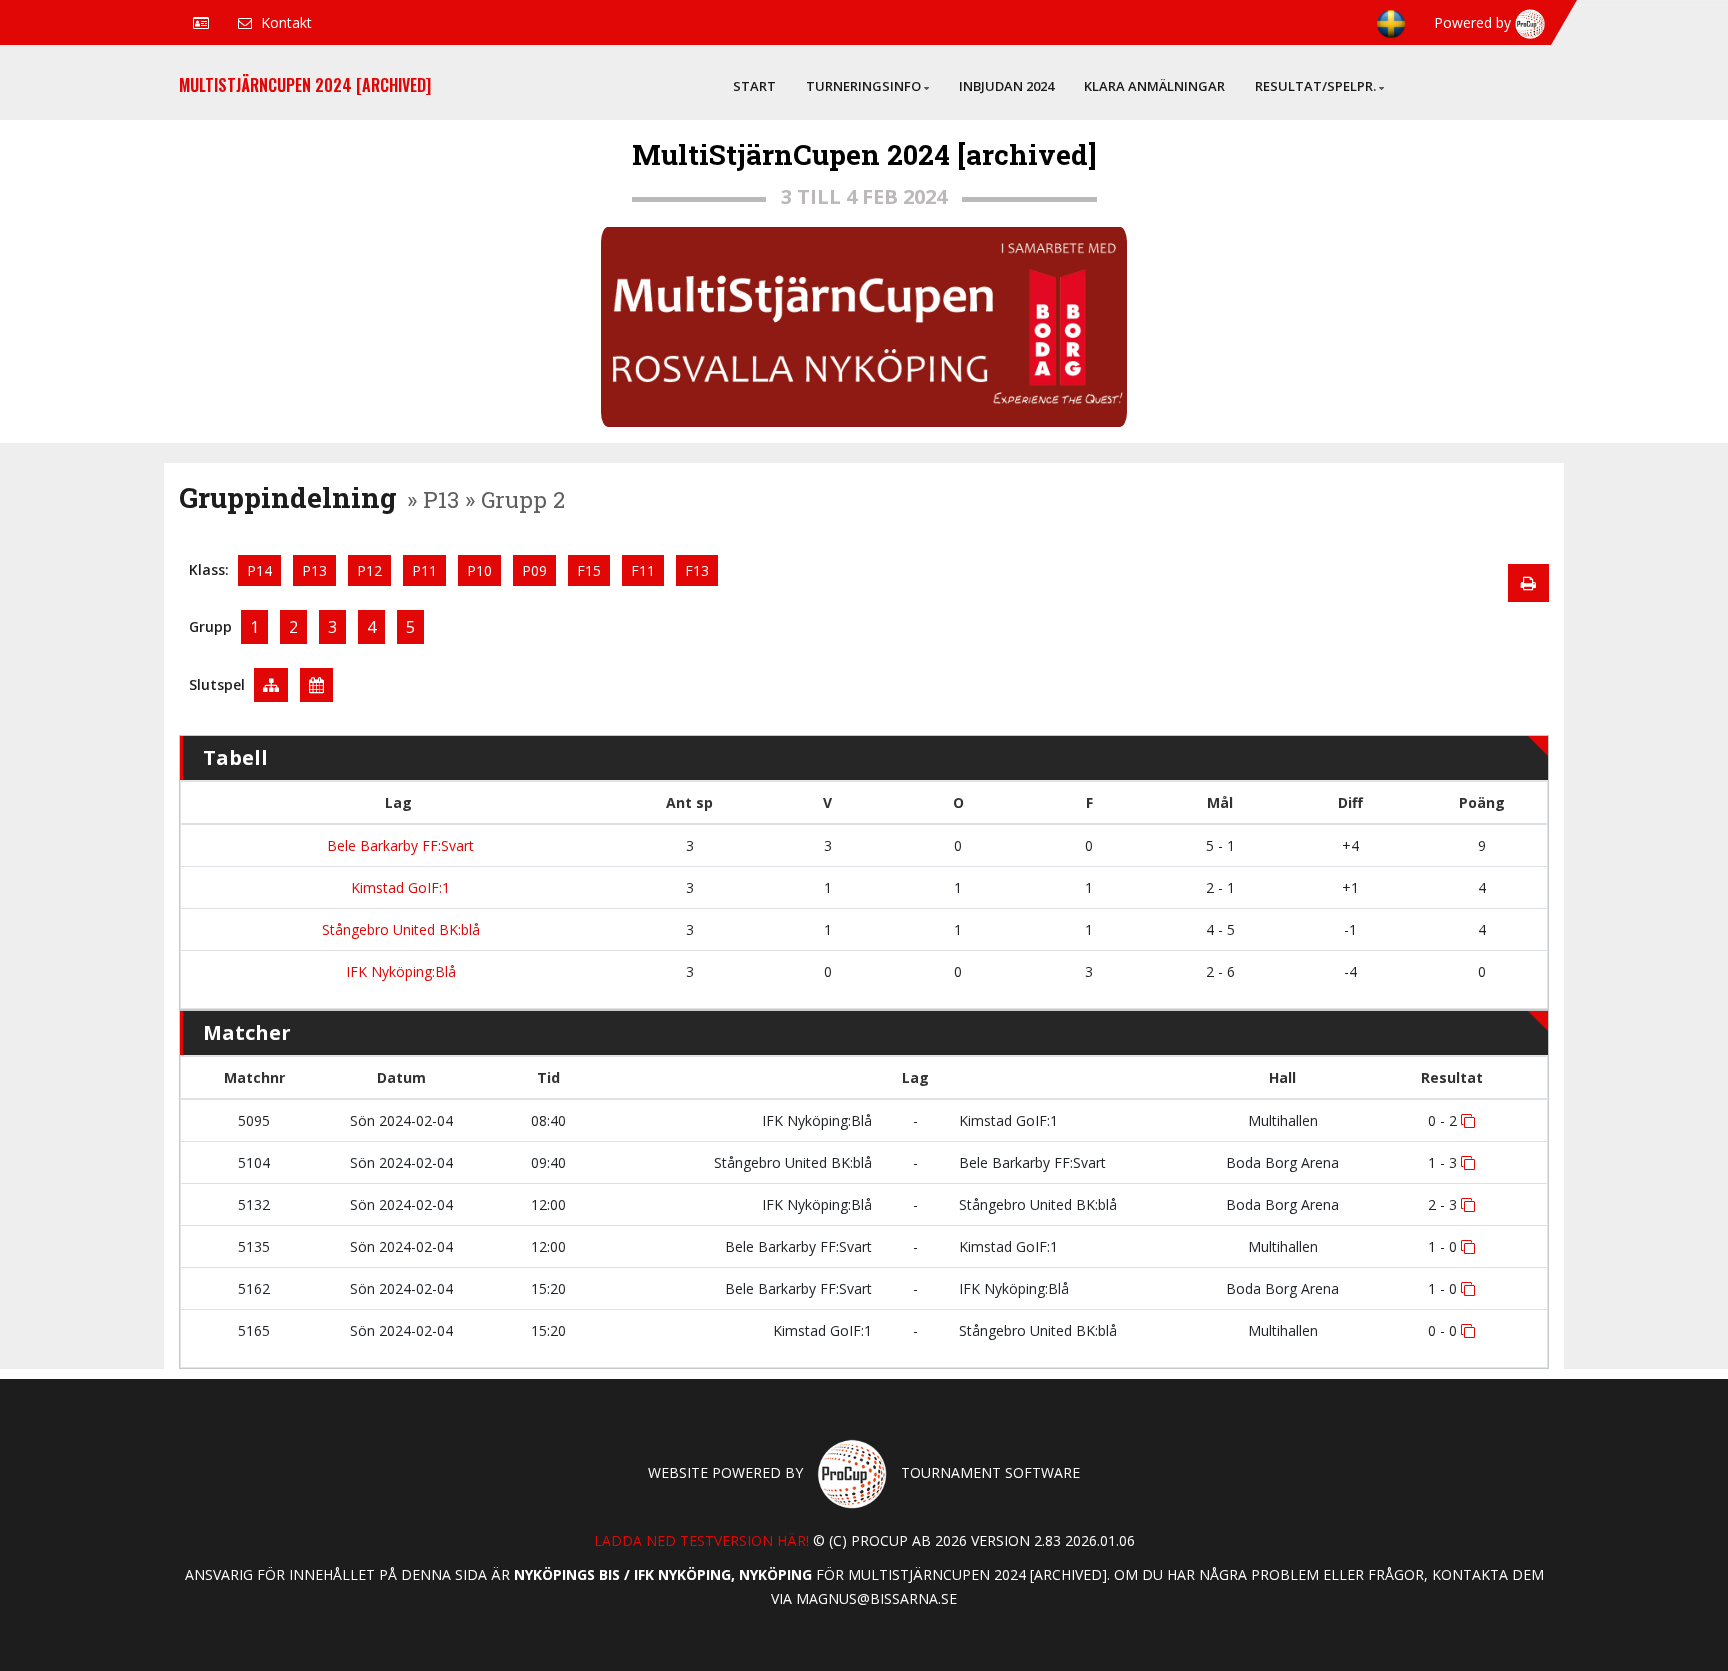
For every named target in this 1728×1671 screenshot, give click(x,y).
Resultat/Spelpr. (1315, 86)
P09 (534, 570)
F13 (697, 570)
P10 (479, 570)
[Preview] (1528, 583)
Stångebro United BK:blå (399, 929)
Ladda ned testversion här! (701, 1540)
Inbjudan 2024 (1006, 86)
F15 (589, 570)
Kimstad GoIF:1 (398, 887)
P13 (314, 570)
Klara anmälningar (1154, 86)
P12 (369, 570)
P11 (424, 570)
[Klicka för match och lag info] (1468, 1121)
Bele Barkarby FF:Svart (398, 845)
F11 (643, 570)
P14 (259, 570)
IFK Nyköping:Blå (399, 971)
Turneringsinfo (863, 86)
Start (754, 86)
